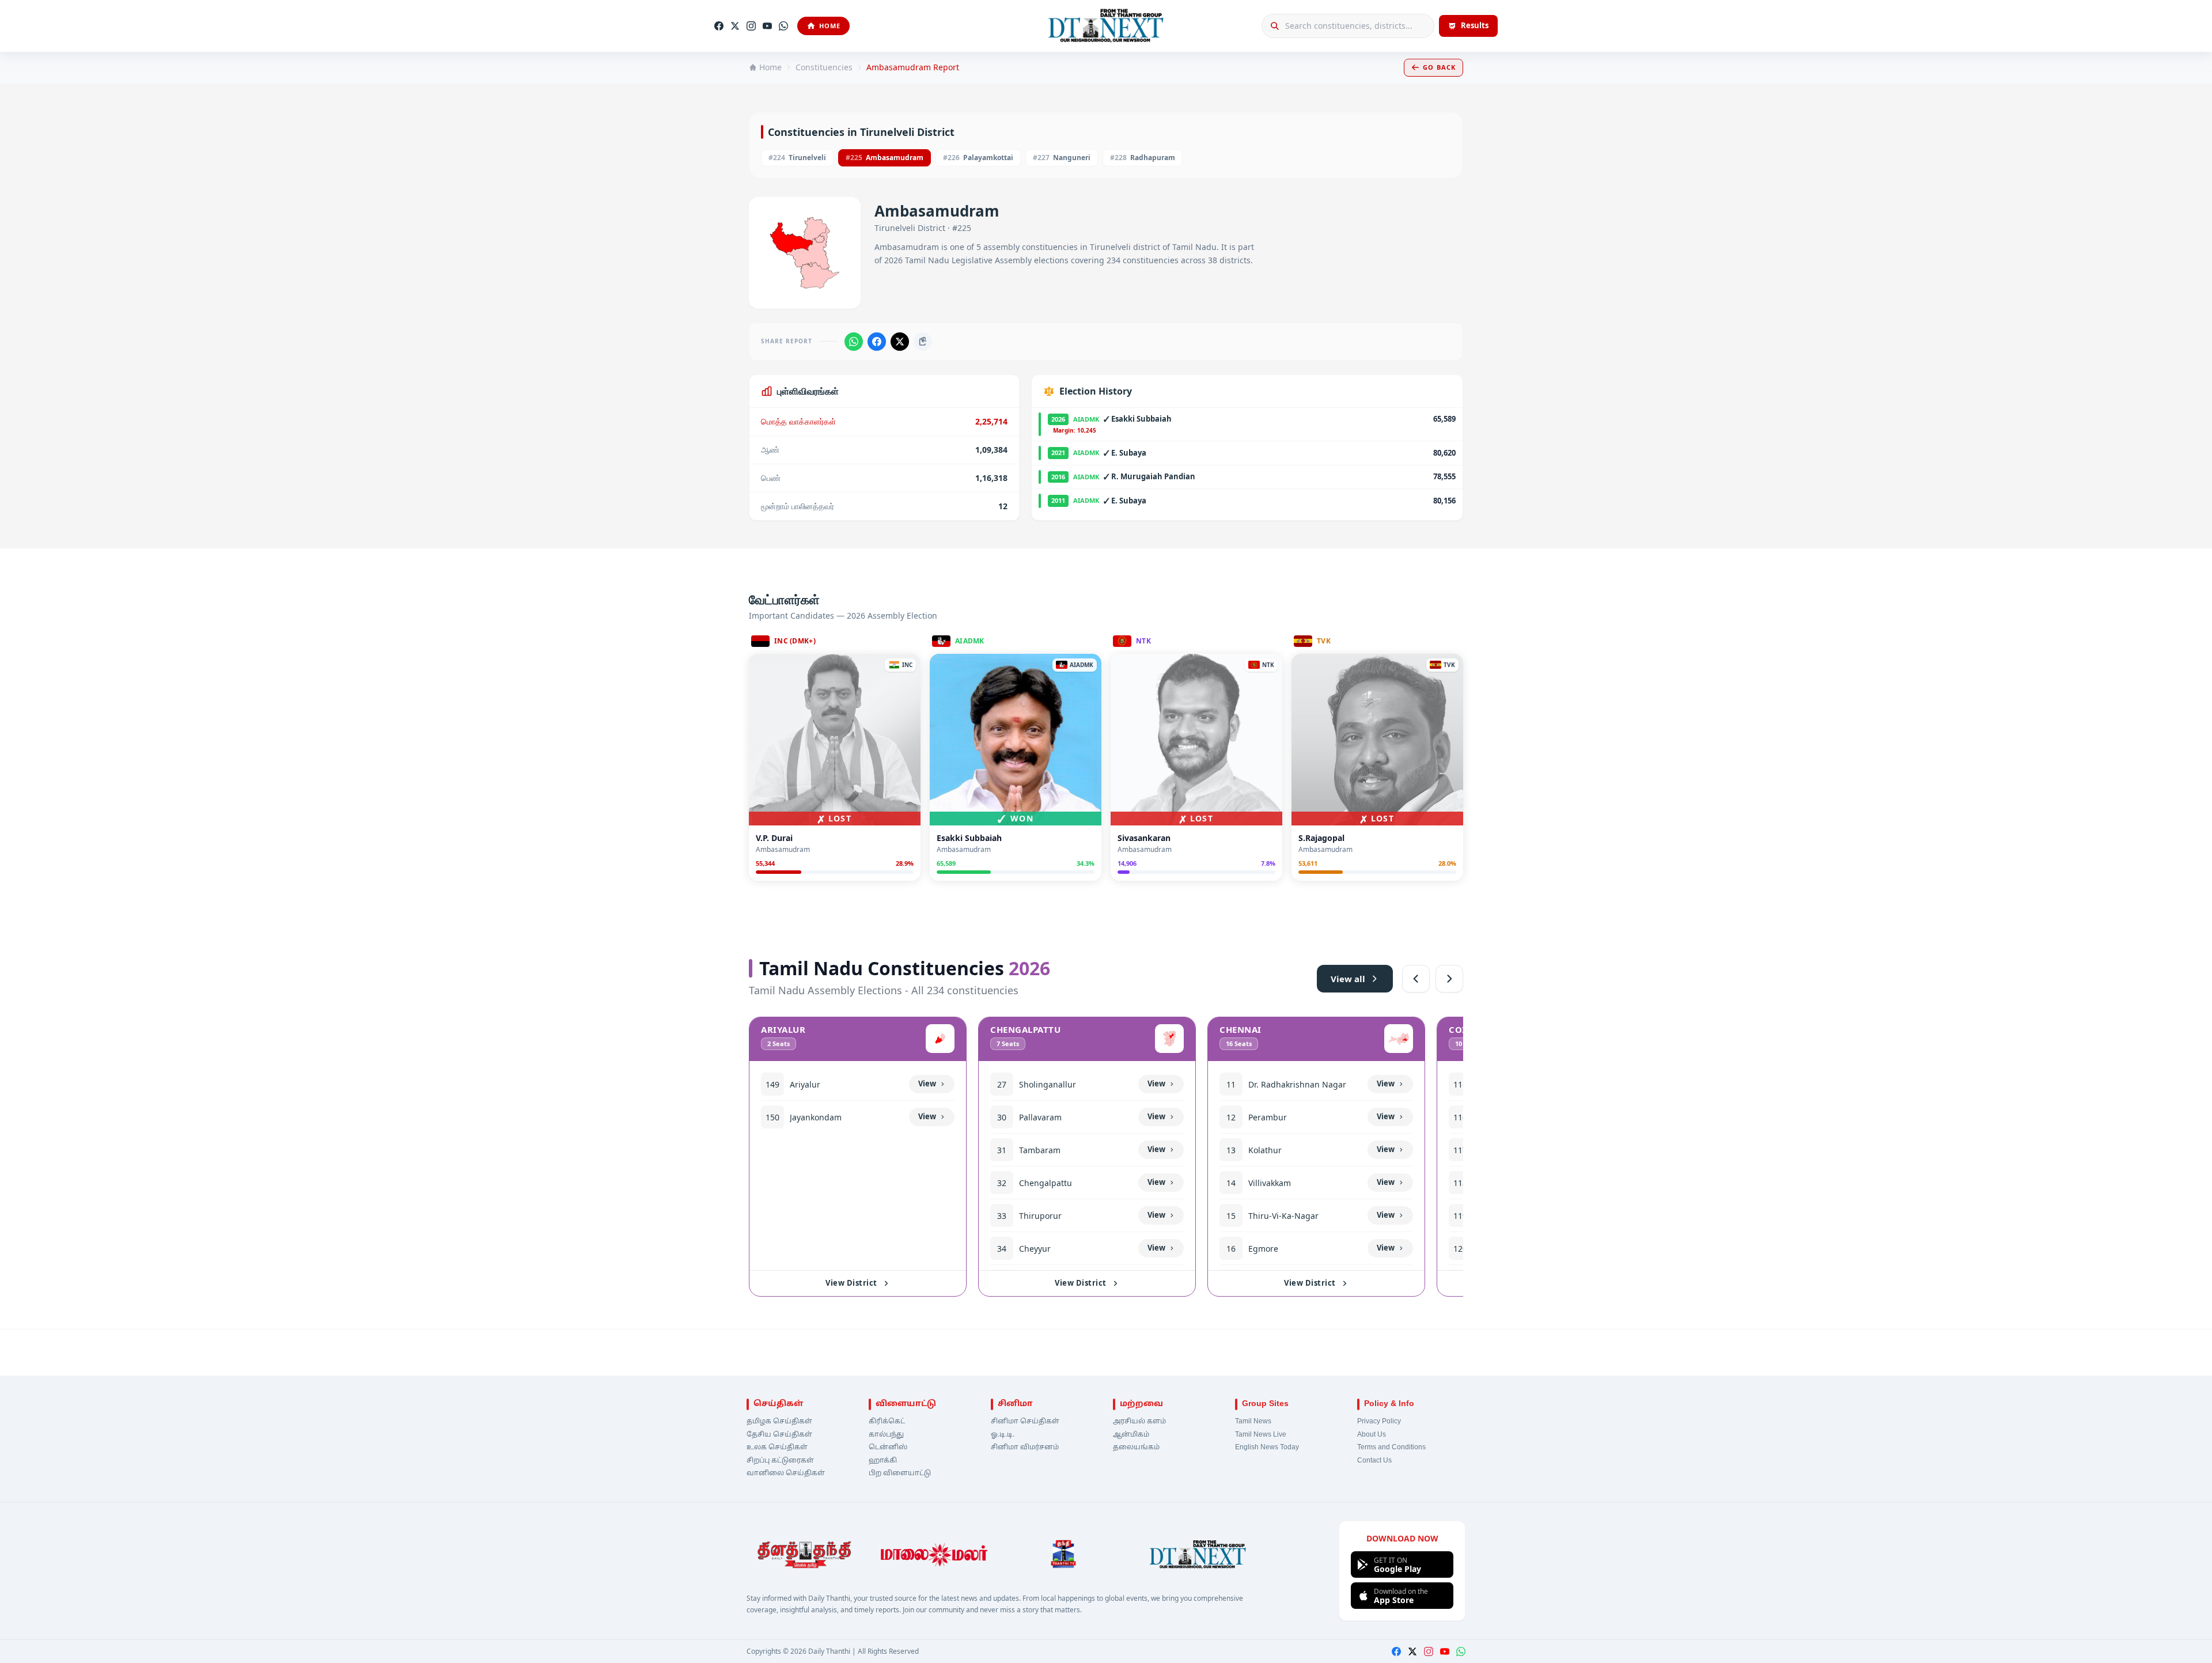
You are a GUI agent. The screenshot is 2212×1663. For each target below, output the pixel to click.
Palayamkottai (978, 158)
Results (1475, 25)
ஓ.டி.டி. (1003, 1435)
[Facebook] (719, 26)
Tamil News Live (1261, 1435)
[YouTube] (767, 26)
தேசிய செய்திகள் (779, 1435)
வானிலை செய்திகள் (786, 1473)
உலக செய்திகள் (777, 1448)
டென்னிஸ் (888, 1448)
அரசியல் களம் (1139, 1422)
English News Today (1267, 1448)
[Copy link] (923, 342)
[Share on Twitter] (900, 342)
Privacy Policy (1379, 1422)
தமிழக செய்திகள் (779, 1422)
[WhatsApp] (783, 26)
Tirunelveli (797, 158)
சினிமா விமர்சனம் (1025, 1448)
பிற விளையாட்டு (900, 1473)
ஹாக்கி (883, 1461)
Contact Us (1374, 1461)
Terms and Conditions (1391, 1448)
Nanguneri (1062, 158)
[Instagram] (751, 26)
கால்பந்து (886, 1435)
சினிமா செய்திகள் (1025, 1422)
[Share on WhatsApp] (854, 342)
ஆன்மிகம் (1131, 1435)
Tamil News (1253, 1422)
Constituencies (824, 67)
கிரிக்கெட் (887, 1422)
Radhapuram (1143, 158)
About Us (1372, 1435)
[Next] (1449, 979)
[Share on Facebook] (877, 342)
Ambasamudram (885, 158)
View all (1348, 979)
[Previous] (1416, 979)
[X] (735, 26)
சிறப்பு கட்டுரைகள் (780, 1461)
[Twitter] (1412, 1651)
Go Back (1439, 67)
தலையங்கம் (1136, 1448)
